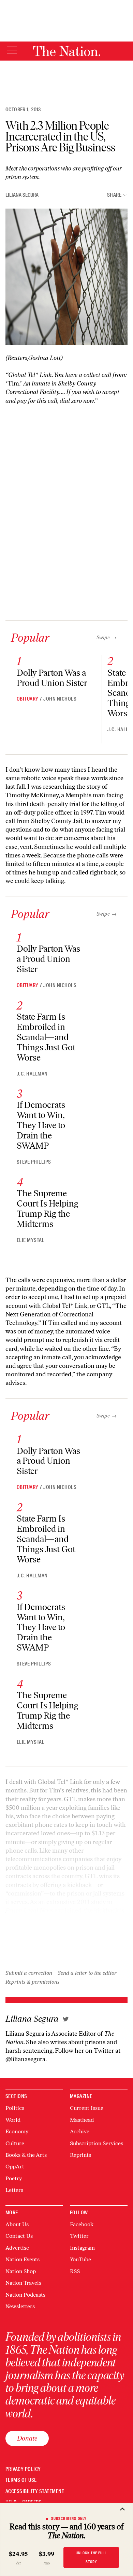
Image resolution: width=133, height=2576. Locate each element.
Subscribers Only (69, 2518)
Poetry (14, 2178)
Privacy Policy (23, 2469)
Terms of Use (21, 2480)
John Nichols (60, 699)
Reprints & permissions (32, 1982)
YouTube (80, 2259)
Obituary (28, 699)
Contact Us (19, 2236)
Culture (15, 2143)
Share (114, 195)
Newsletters (20, 2306)
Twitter (79, 2236)
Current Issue (87, 2108)
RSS (75, 2271)
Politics (15, 2108)
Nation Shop (21, 2271)
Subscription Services (97, 2143)
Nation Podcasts (25, 2295)
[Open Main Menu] (12, 51)
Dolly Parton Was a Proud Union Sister (52, 678)
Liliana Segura (22, 195)
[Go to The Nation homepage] (67, 51)
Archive (80, 2131)
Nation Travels (23, 2283)
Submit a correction (29, 1973)
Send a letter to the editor (87, 1973)
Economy (17, 2131)
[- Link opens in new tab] (66, 2019)
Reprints (80, 2155)
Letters (14, 2190)
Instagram (82, 2248)
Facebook (82, 2224)
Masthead (82, 2120)
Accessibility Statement (35, 2491)
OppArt (15, 2167)
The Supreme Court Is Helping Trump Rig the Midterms (48, 1209)
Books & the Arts (26, 2155)
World (13, 2120)
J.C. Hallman (32, 1074)
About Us (17, 2224)
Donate (27, 2438)
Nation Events (23, 2259)
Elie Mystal (31, 1240)
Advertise (17, 2248)
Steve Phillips (34, 1162)
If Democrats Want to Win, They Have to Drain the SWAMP (41, 1125)
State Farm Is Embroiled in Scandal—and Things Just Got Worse (46, 1037)
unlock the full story (91, 2557)
